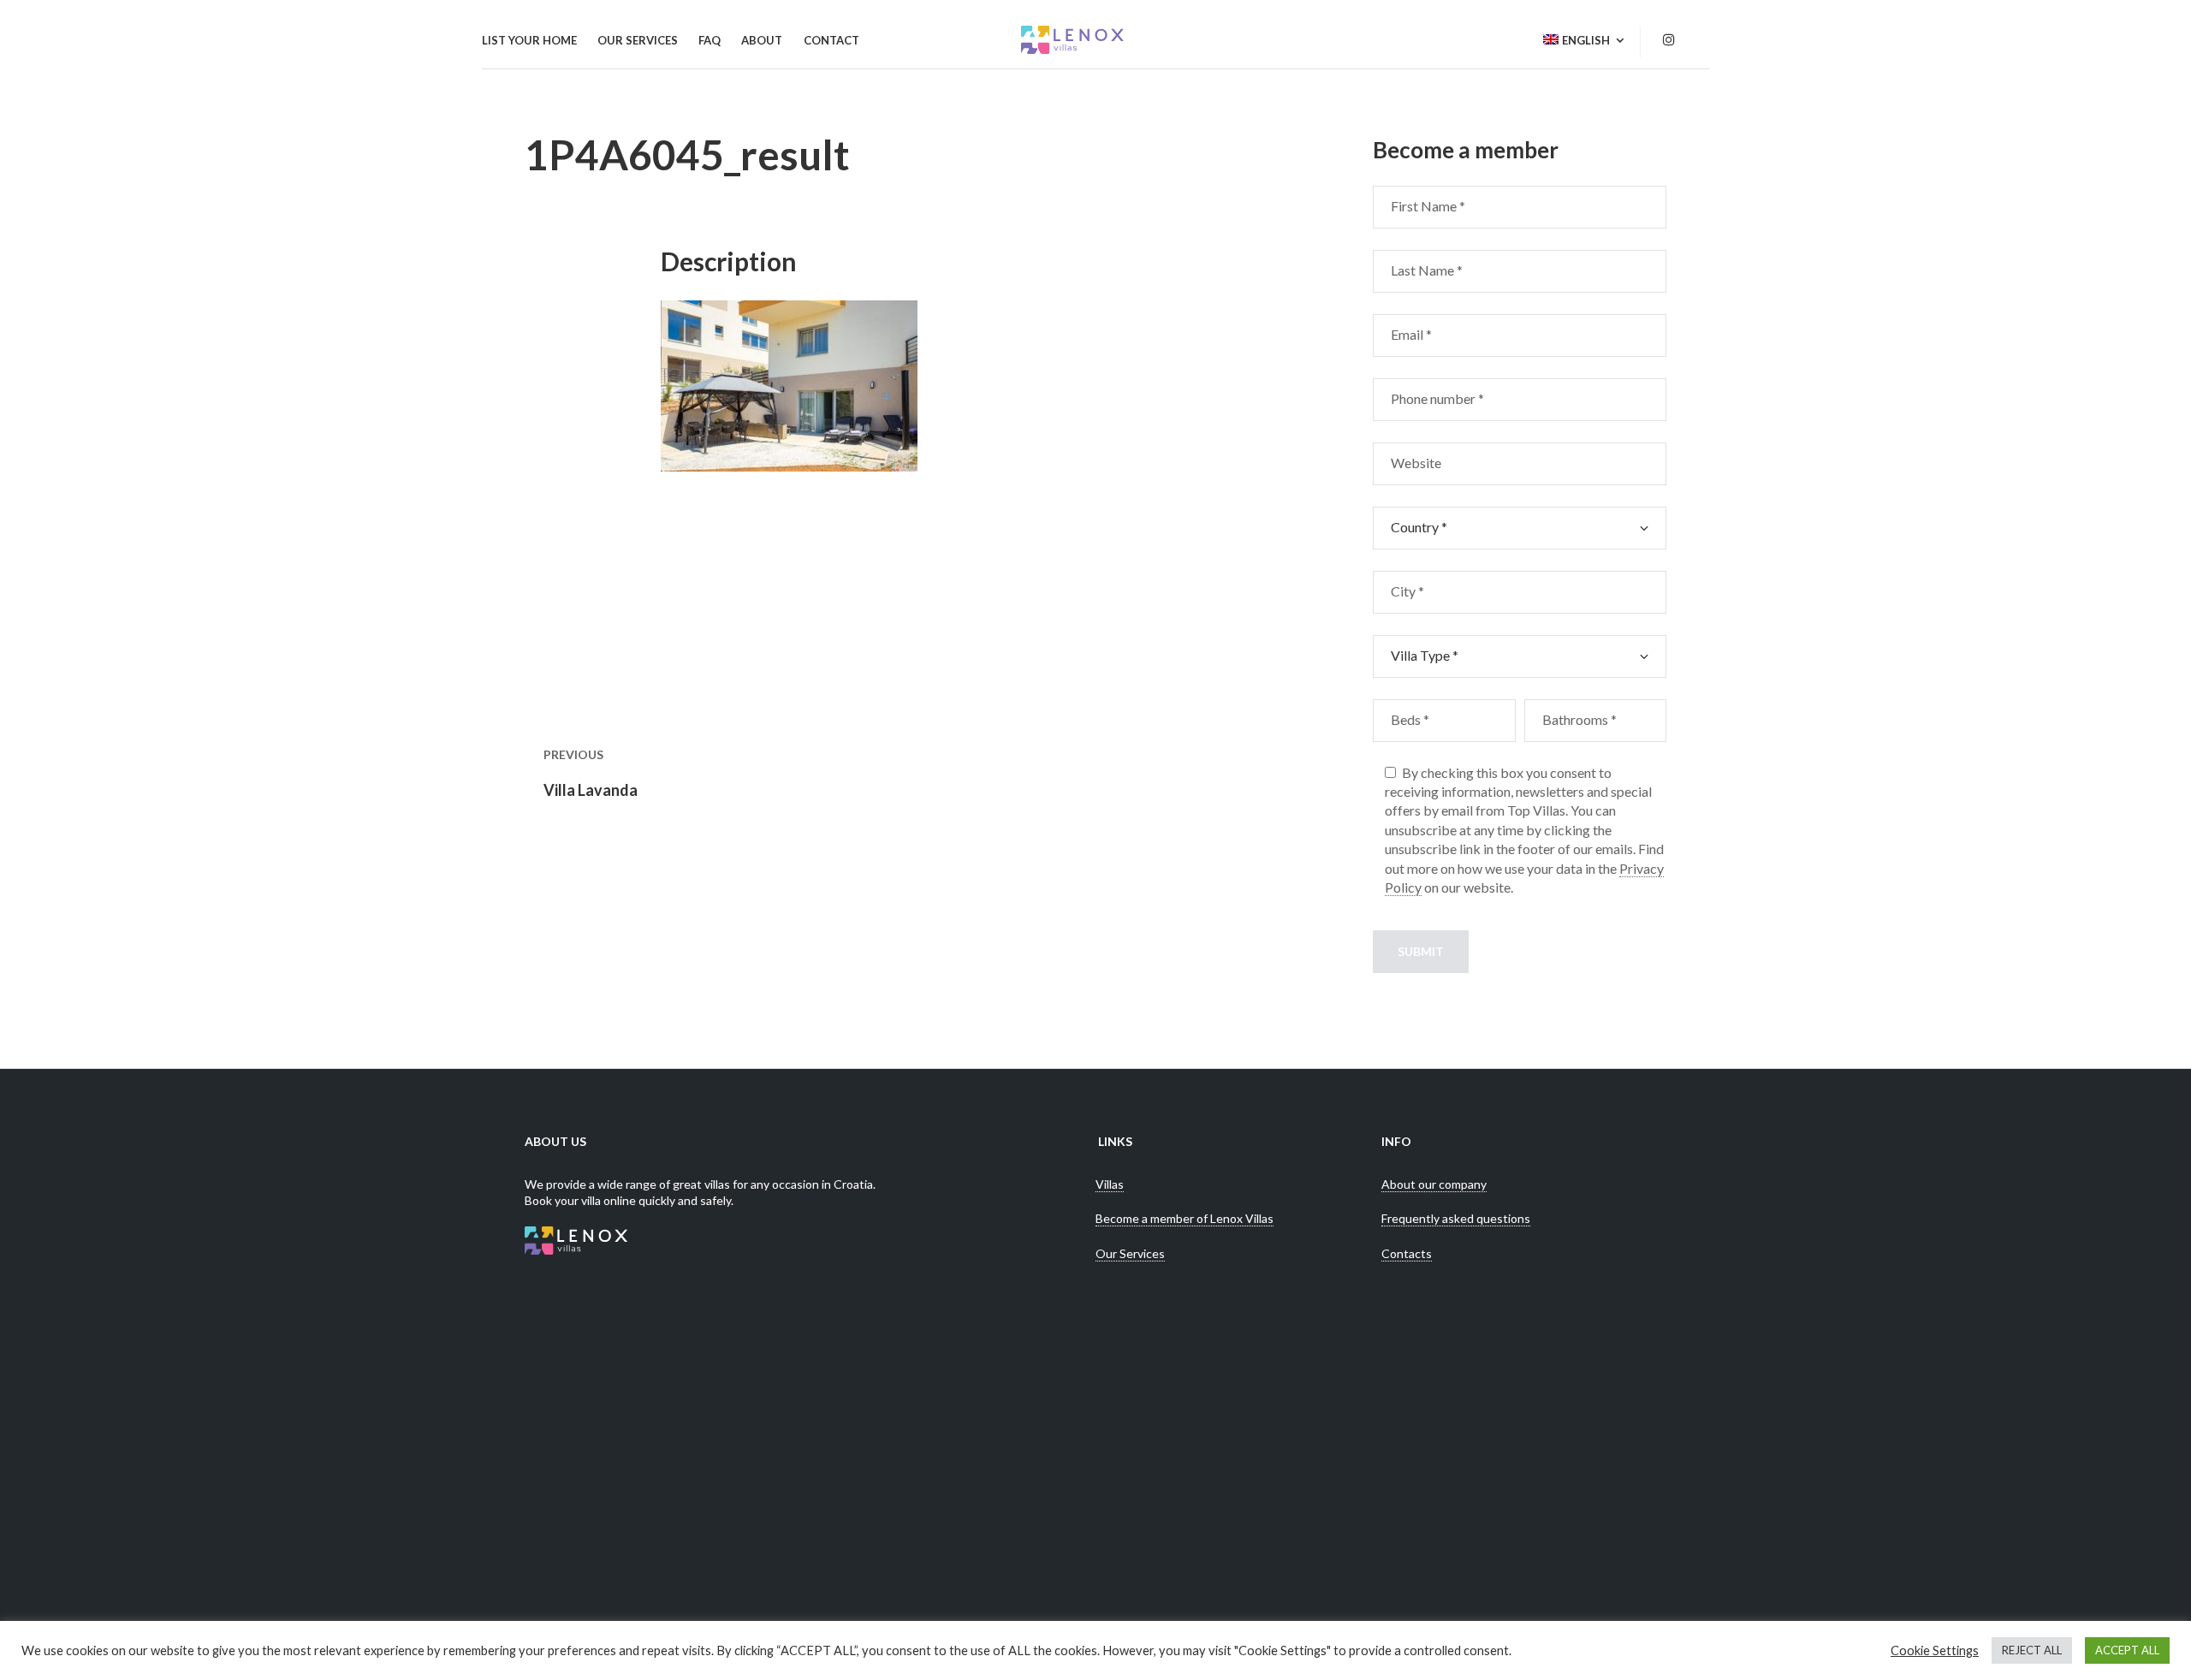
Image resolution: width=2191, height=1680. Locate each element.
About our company (1434, 1184)
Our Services (1130, 1253)
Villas (1110, 1184)
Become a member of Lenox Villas (1185, 1218)
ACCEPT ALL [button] (2127, 1650)
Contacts (1407, 1253)
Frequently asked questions (1456, 1218)
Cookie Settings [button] (1935, 1650)
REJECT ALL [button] (2032, 1650)
